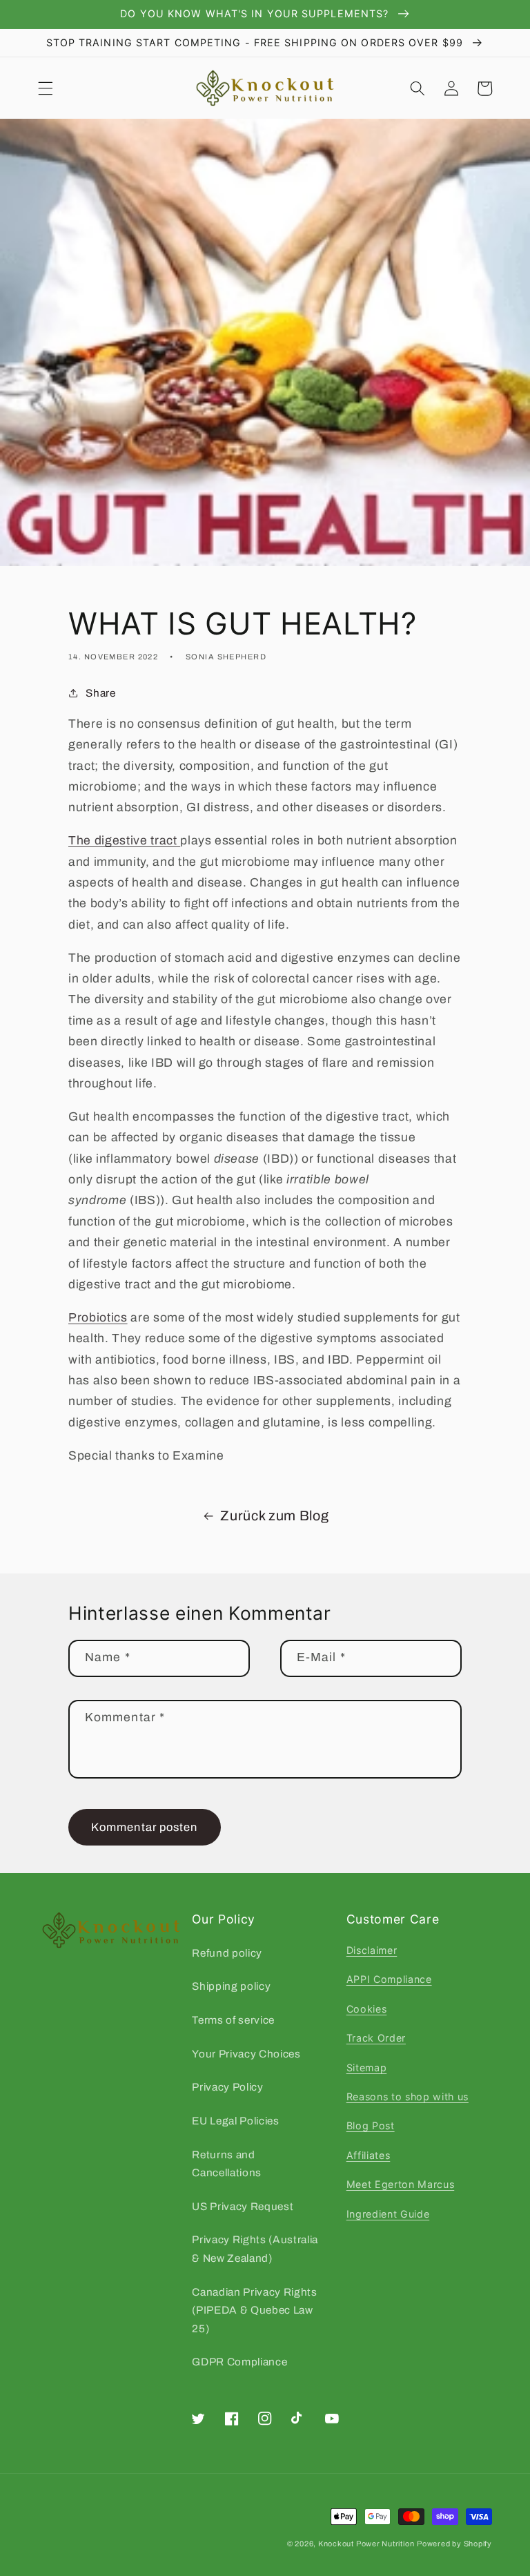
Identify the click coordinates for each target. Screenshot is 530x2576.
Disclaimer (372, 1950)
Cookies (367, 2009)
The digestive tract (124, 841)
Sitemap (367, 2067)
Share (100, 693)
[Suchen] (418, 88)
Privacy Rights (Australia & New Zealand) (255, 2249)
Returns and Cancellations (227, 2164)
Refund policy (227, 1953)
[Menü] (46, 88)
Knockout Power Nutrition (366, 2544)
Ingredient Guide (388, 2214)
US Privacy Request (243, 2206)
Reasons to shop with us (408, 2096)
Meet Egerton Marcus (401, 2184)
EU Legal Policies (235, 2121)
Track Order (376, 2038)
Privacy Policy (227, 2087)
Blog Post (371, 2125)
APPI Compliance (389, 1979)
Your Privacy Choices (246, 2054)
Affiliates (369, 2155)
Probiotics (98, 1318)
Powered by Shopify (454, 2544)
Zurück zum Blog (274, 1516)
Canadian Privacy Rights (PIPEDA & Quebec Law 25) (254, 2310)
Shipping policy (231, 1986)
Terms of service (233, 2020)
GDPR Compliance (239, 2362)
